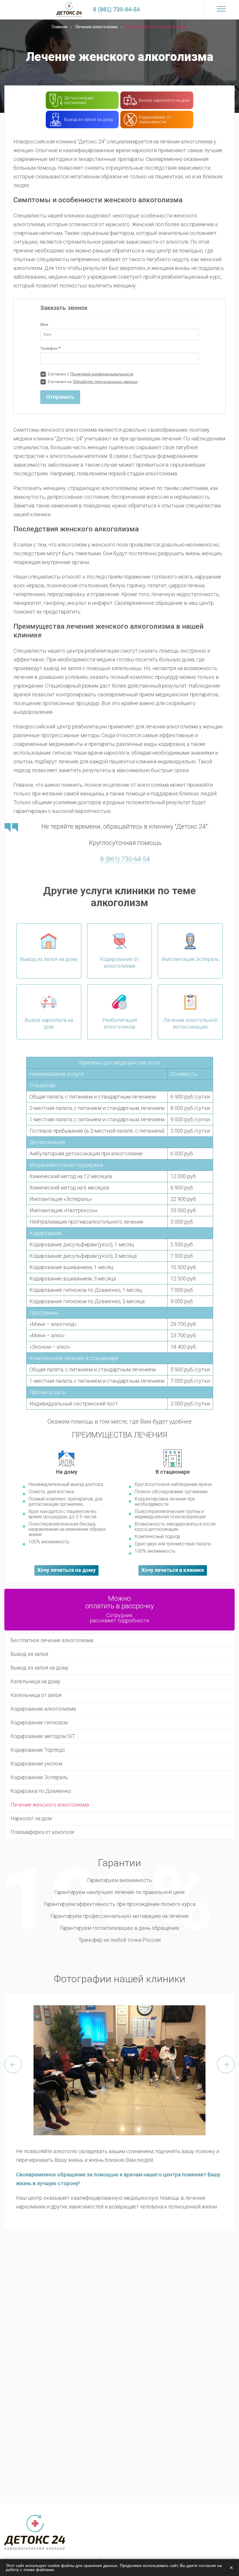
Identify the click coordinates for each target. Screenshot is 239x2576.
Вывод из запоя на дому (39, 1668)
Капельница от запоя (36, 1695)
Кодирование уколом (36, 1764)
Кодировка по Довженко (41, 1791)
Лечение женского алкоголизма (50, 1805)
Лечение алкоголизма (96, 27)
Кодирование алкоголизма (43, 1709)
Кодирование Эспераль (39, 1777)
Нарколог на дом (31, 1818)
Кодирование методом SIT (43, 1736)
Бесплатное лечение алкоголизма (52, 1640)
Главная (60, 27)
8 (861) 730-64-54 (125, 859)
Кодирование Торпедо (38, 1750)
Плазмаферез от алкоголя (42, 1832)
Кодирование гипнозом (39, 1722)
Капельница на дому (35, 1681)
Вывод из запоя (29, 1654)
